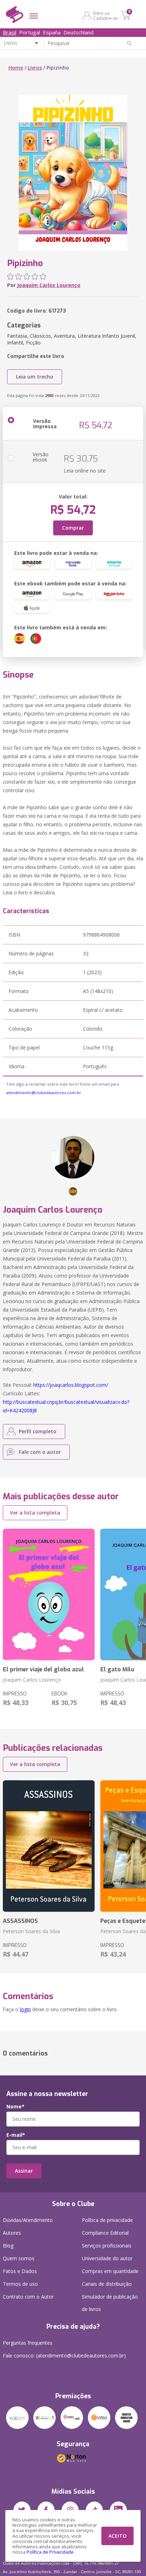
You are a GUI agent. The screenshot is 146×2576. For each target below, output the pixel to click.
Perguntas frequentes (28, 2343)
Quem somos (19, 2258)
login (25, 2009)
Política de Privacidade (50, 2552)
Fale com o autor (40, 1452)
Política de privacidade (107, 2220)
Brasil (10, 32)
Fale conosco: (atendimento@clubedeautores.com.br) (64, 2356)
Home (16, 68)
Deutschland (78, 32)
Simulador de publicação (110, 2303)
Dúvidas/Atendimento (28, 2220)
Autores (12, 2233)
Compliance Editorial (105, 2233)
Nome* (15, 2107)
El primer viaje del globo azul (43, 1669)
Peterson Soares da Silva (31, 1931)
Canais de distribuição (107, 2284)
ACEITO (117, 2536)
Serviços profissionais (107, 2246)
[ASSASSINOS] (49, 1846)
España (52, 32)
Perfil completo (38, 1431)
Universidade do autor (107, 2258)
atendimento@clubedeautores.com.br (44, 1093)
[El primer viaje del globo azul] (49, 1595)
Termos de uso (20, 2284)
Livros (35, 68)
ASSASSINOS (20, 1921)
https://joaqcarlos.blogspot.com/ (71, 1385)
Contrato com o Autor (28, 2297)
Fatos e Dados (20, 2271)
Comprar (73, 528)
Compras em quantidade (110, 2271)
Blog (8, 2246)
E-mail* (16, 2135)
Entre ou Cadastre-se (105, 16)
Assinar (24, 2171)
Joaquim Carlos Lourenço (49, 285)
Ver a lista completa (35, 1513)
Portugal (30, 32)
